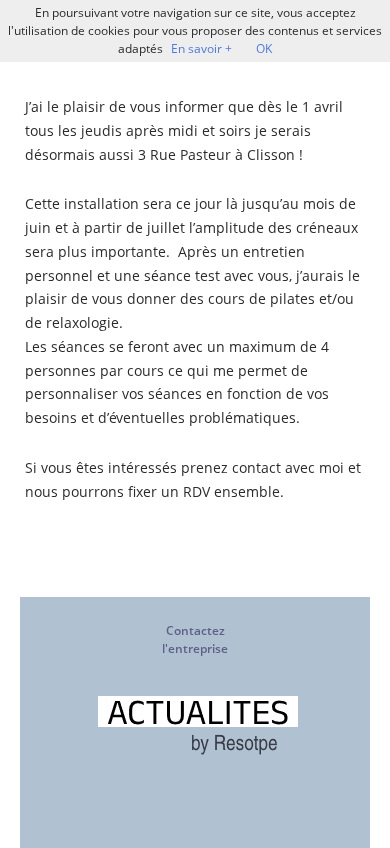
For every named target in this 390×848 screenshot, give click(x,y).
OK (264, 48)
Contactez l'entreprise (195, 639)
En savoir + (201, 48)
